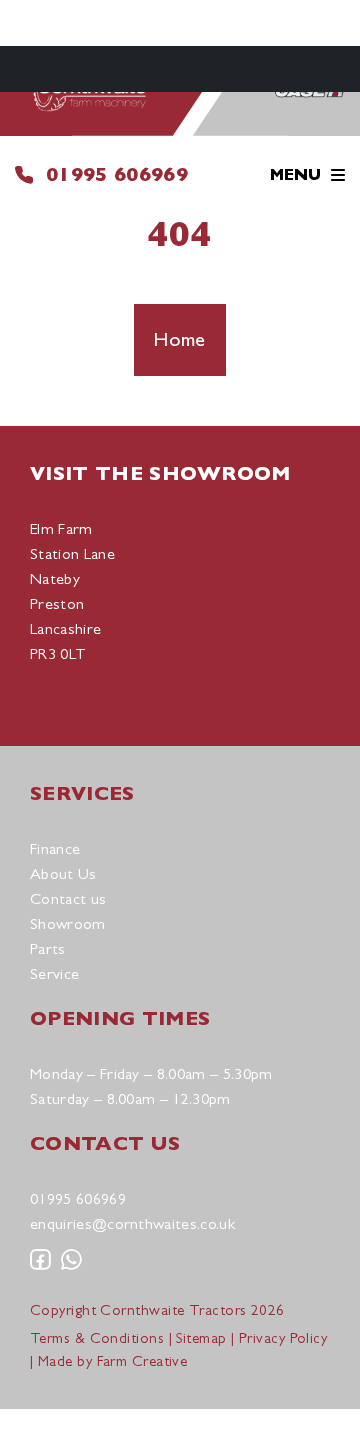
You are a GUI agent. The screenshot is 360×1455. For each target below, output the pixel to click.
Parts (48, 948)
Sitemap (201, 1337)
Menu (295, 175)
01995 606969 (117, 174)
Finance (55, 848)
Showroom (68, 923)
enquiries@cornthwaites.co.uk (132, 1223)
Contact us (68, 898)
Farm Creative (142, 1360)
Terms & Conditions (97, 1337)
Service (54, 973)
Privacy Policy (283, 1337)
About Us (63, 873)
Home (179, 339)
